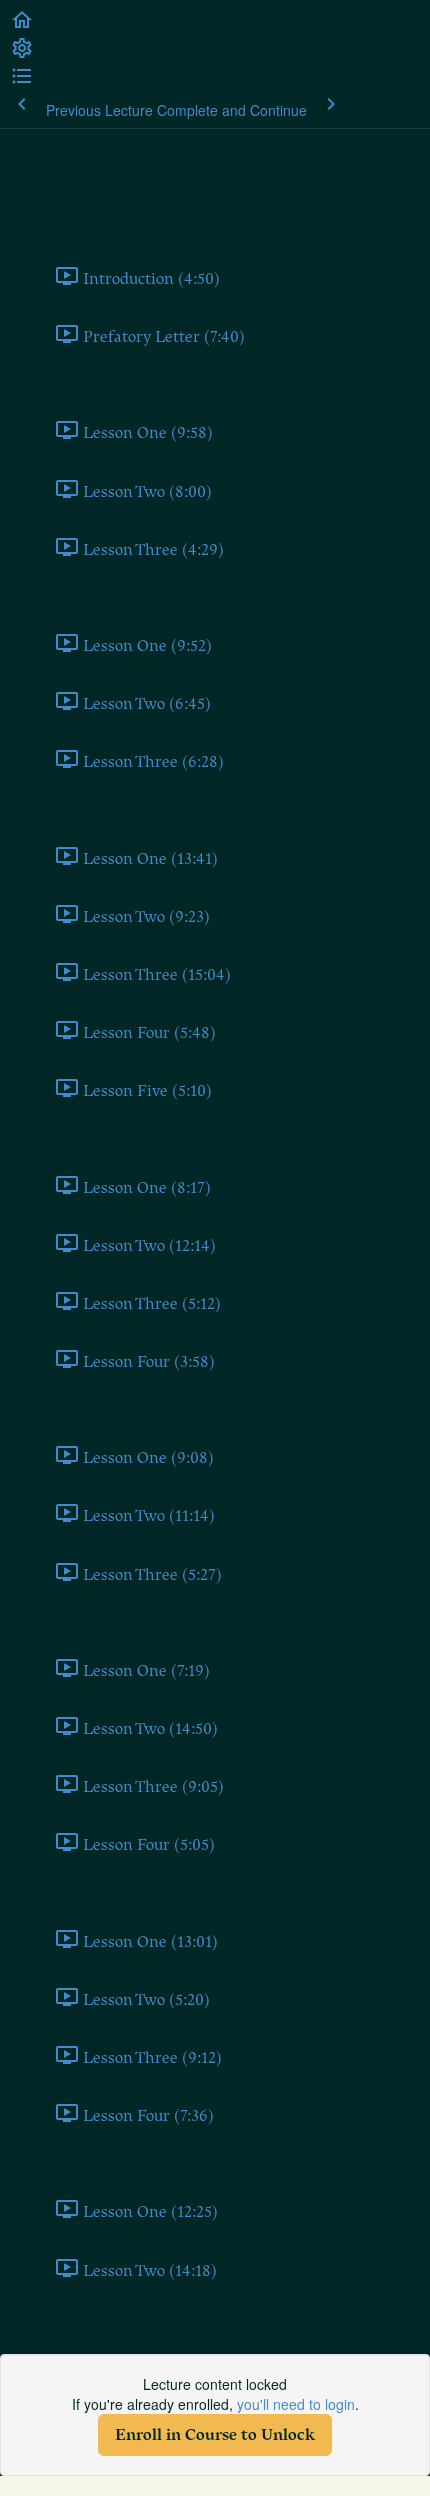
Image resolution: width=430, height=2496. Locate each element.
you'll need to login (296, 2404)
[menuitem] (22, 54)
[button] (22, 26)
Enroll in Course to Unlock (215, 2435)
